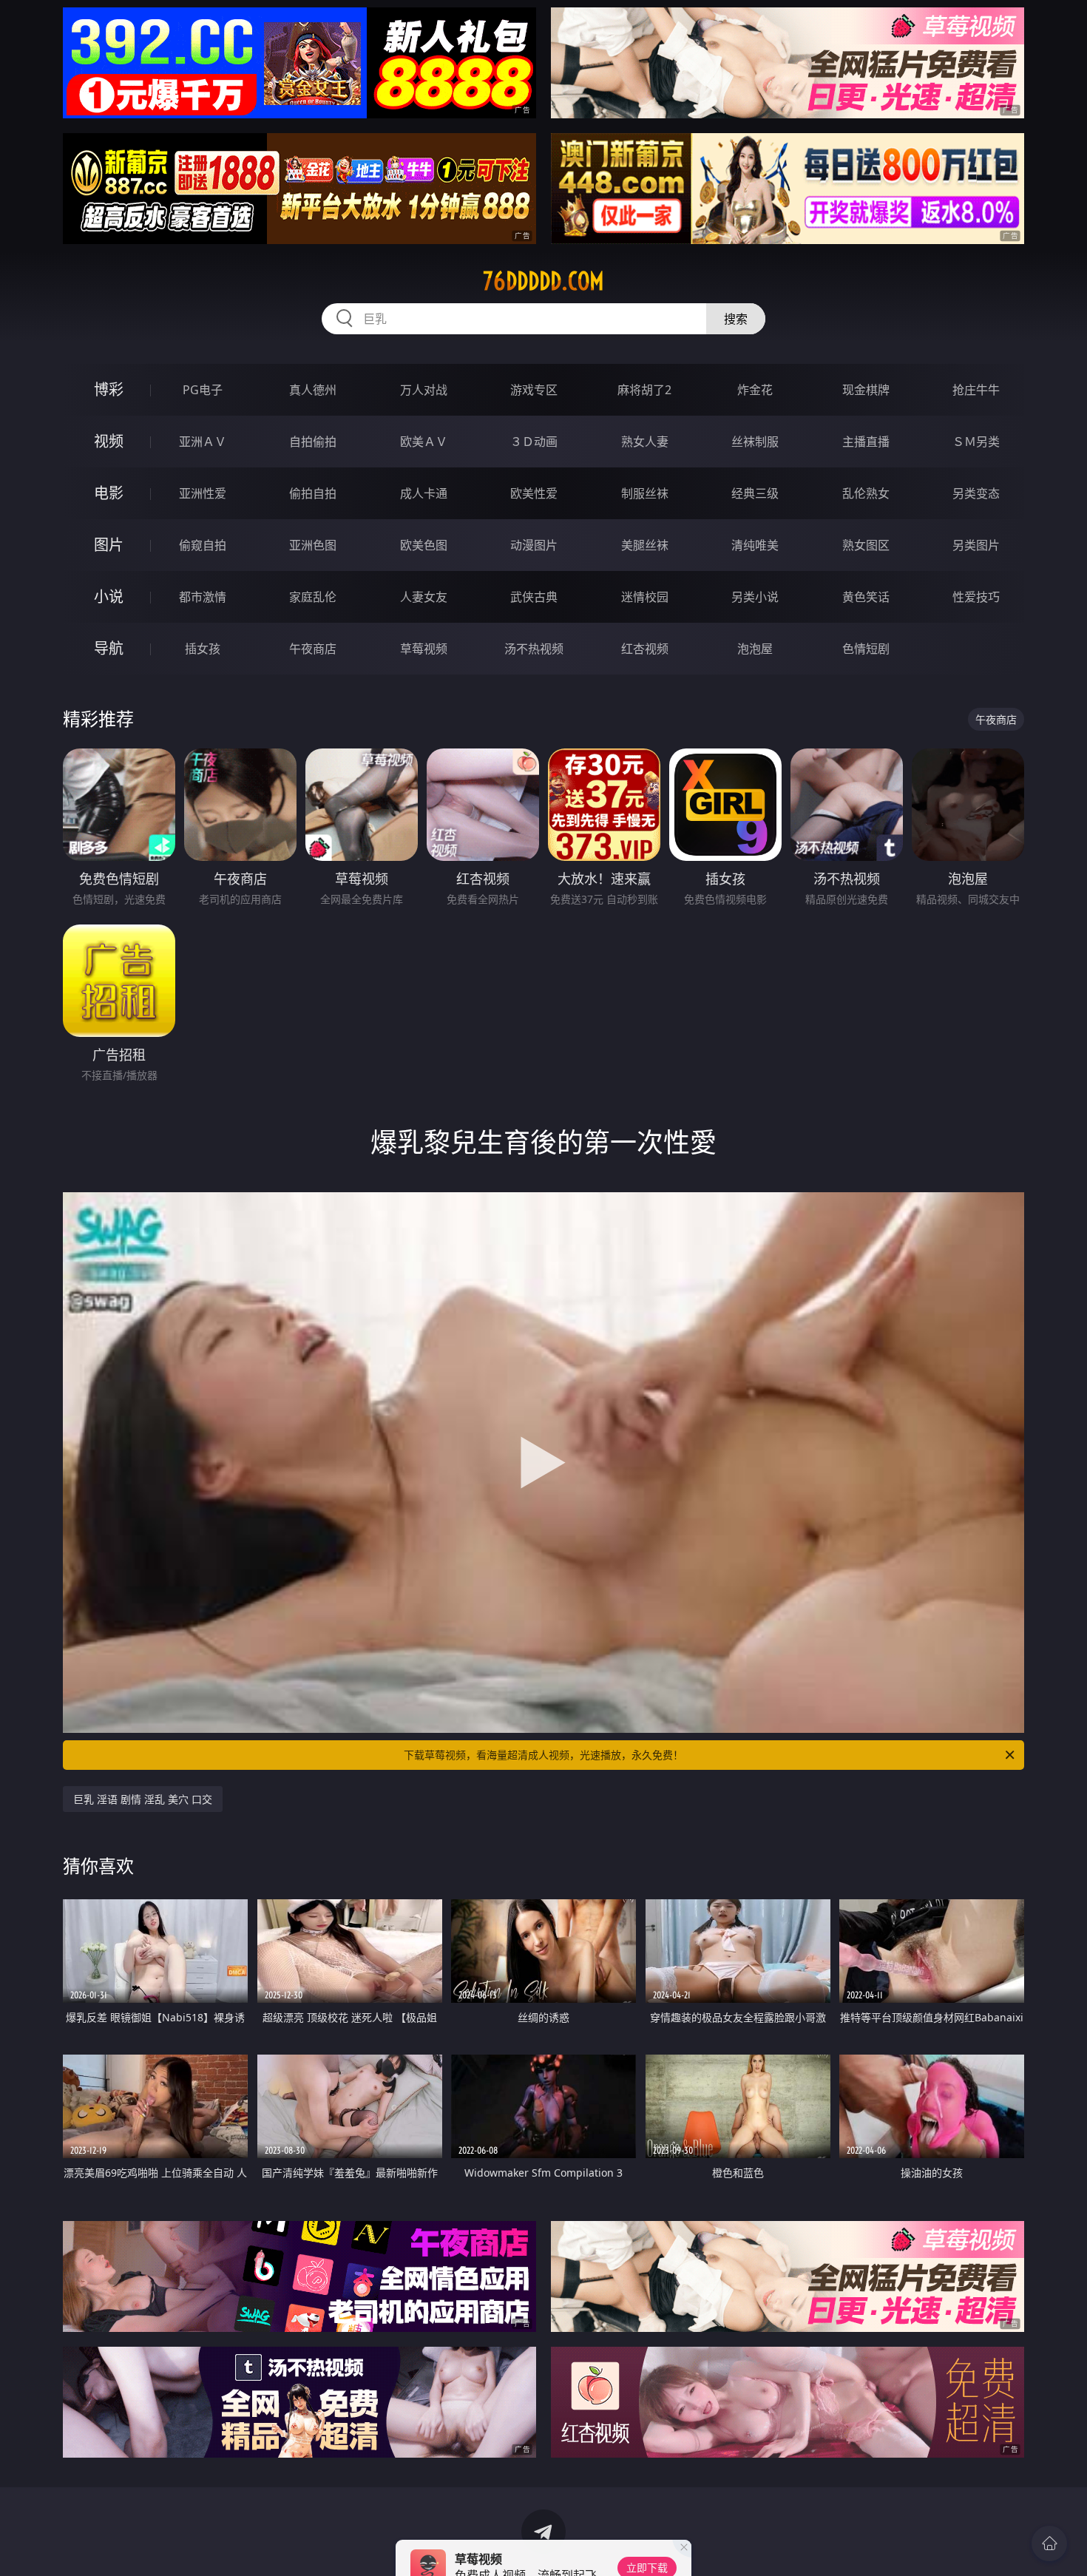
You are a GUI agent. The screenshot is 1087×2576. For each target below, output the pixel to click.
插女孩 (203, 649)
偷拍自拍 (313, 493)
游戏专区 (534, 390)
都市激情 (203, 597)
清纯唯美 (755, 545)
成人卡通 (424, 493)
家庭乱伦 (313, 597)
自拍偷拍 (313, 442)
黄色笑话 (866, 597)
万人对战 (424, 390)
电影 (109, 493)
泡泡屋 (755, 649)
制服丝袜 (645, 493)
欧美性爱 (534, 493)
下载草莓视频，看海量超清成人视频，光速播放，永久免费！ (543, 1755)
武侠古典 (534, 597)
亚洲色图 (313, 545)
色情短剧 (866, 649)
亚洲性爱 (203, 493)
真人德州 (313, 390)
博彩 (109, 389)
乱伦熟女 (866, 493)
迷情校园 (645, 597)
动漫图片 (534, 545)
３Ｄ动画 (534, 442)
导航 (109, 648)
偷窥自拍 (203, 545)
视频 (109, 441)
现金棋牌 (866, 390)
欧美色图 (424, 545)
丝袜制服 (755, 442)
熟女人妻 (645, 442)
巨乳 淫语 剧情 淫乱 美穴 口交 (143, 1799)
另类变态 (976, 493)
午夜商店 (313, 649)
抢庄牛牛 (976, 390)
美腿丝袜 (645, 545)
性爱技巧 (976, 597)
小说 (109, 596)
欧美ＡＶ (424, 442)
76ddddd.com (543, 281)
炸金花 (755, 390)
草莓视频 (424, 649)
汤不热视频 (534, 649)
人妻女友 (424, 597)
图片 (109, 545)
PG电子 (203, 390)
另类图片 (976, 545)
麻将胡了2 (644, 390)
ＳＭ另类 (976, 442)
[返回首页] (1049, 2543)
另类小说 (755, 597)
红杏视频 (645, 649)
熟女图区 (866, 545)
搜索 (736, 319)
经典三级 (755, 493)
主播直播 (866, 442)
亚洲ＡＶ (203, 442)
